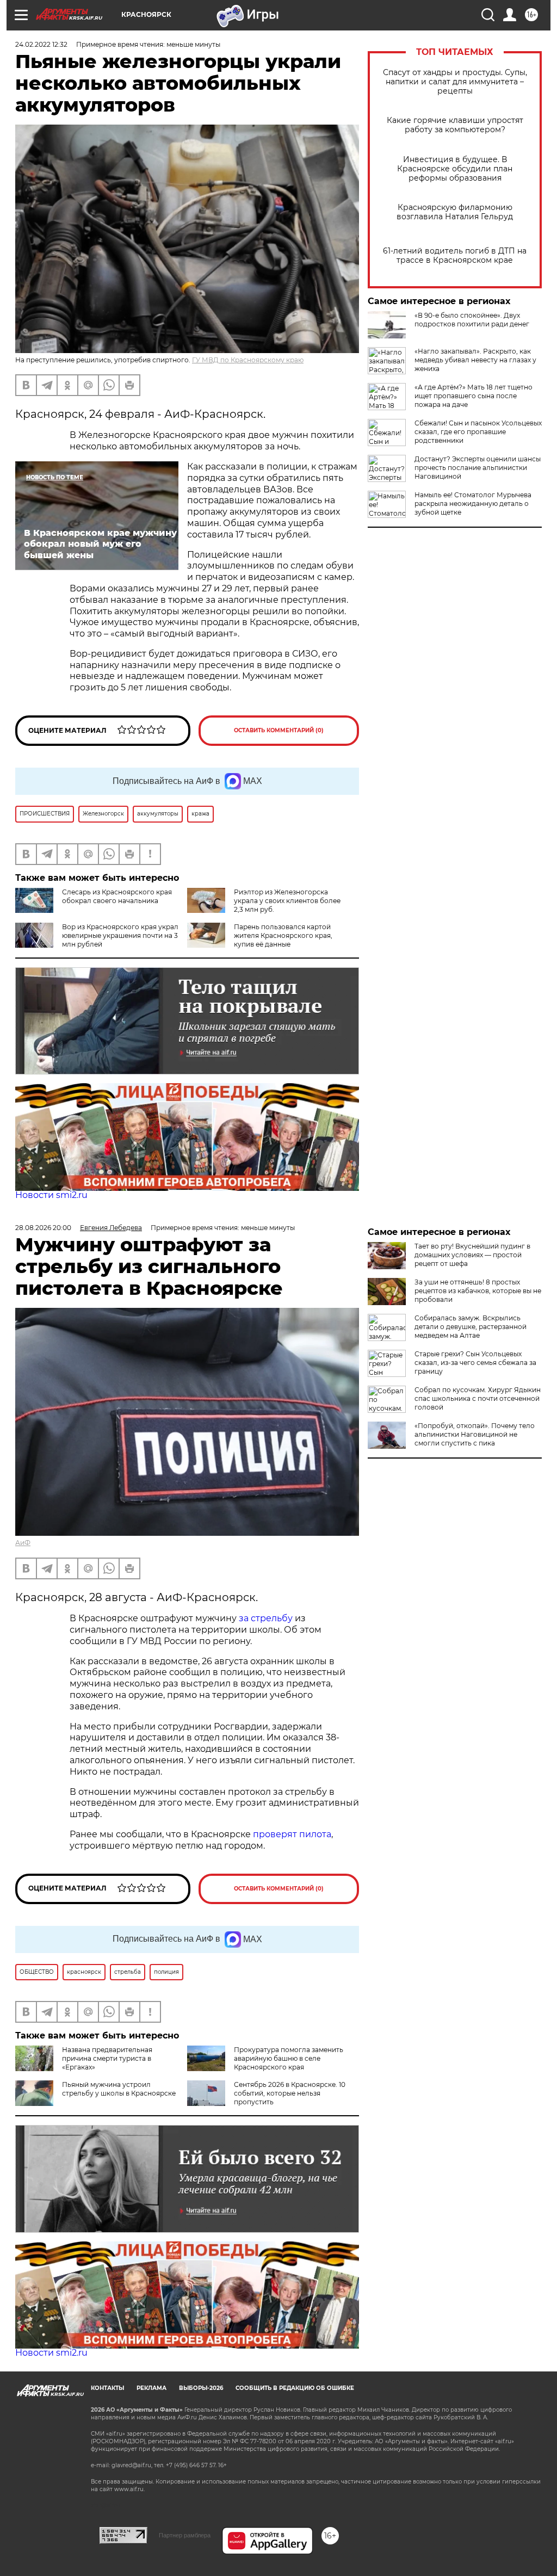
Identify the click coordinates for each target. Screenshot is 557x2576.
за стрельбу (266, 1618)
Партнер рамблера (185, 2535)
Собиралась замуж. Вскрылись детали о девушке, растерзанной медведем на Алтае (471, 1327)
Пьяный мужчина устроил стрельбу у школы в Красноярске (119, 2089)
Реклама (151, 2388)
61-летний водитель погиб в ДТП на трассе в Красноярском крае (455, 256)
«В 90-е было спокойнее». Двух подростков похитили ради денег (472, 320)
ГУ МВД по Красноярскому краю (248, 360)
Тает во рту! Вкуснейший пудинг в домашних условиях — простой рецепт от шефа (472, 1255)
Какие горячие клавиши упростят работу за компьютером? (455, 125)
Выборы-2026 (201, 2388)
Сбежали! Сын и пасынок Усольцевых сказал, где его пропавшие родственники (478, 432)
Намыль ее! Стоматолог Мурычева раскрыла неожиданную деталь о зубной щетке (473, 504)
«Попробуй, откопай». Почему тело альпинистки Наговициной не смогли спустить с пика (475, 1434)
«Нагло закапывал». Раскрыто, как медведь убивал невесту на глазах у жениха (475, 360)
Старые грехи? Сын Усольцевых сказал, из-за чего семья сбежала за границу (475, 1363)
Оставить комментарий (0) (279, 730)
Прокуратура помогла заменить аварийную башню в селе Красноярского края (289, 2058)
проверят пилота (292, 1834)
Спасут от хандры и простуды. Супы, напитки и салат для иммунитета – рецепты (455, 82)
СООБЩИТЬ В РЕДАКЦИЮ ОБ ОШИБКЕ (295, 2388)
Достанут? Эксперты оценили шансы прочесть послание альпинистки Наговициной (478, 468)
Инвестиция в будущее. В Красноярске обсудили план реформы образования (455, 169)
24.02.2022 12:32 (41, 44)
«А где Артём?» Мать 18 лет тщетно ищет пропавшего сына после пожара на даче (474, 396)
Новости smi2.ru (51, 1195)
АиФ (23, 1543)
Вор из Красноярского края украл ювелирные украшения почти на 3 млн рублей (120, 935)
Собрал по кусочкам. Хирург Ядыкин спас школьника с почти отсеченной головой (478, 1398)
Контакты (107, 2388)
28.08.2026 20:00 (43, 1228)
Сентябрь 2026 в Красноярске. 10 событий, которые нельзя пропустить (290, 2093)
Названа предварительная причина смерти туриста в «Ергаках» (107, 2058)
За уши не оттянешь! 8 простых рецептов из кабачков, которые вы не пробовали (478, 1291)
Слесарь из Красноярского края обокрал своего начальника (117, 896)
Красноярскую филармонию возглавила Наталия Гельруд (455, 212)
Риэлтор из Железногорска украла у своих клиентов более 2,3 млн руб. (287, 901)
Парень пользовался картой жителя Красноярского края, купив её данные (283, 935)
